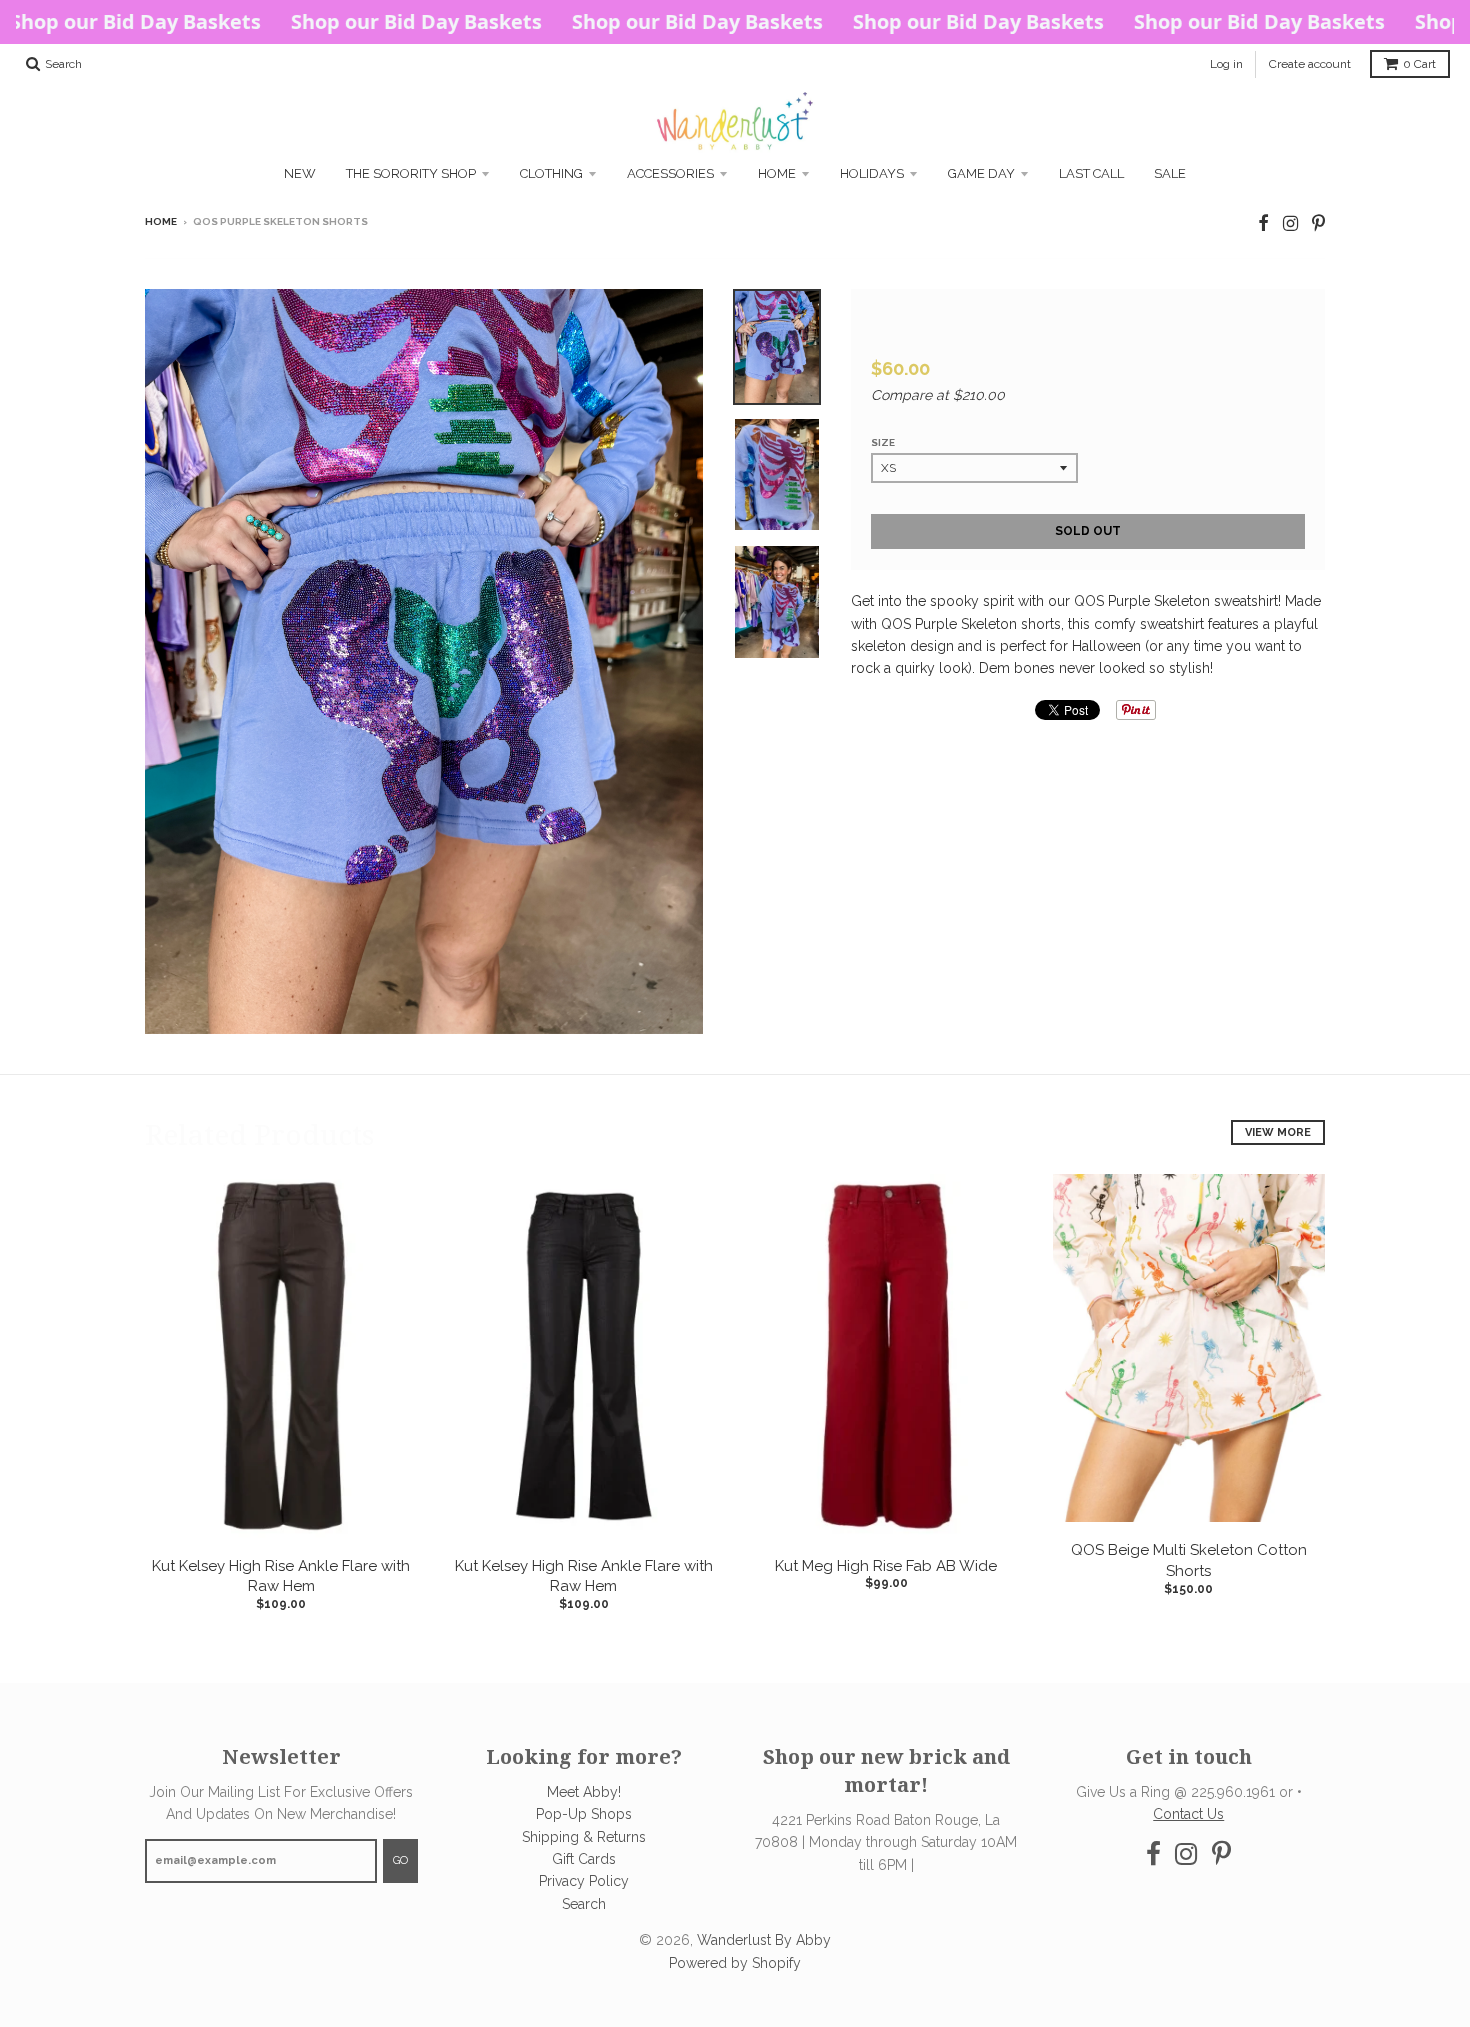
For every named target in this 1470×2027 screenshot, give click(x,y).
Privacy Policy (584, 1881)
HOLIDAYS (872, 173)
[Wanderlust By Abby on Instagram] (1290, 223)
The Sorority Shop (411, 173)
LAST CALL (1091, 173)
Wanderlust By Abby (764, 1940)
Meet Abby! (584, 1792)
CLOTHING (551, 173)
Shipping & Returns (584, 1837)
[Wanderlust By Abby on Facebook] (1263, 223)
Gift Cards (584, 1859)
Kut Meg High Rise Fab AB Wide (886, 1566)
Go (400, 1860)
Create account (1310, 64)
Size (883, 442)
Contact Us (1188, 1814)
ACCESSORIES (670, 173)
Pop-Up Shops (584, 1814)
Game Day (981, 173)
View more (1278, 1132)
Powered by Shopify (735, 1963)
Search (584, 1904)
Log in (1226, 64)
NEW (300, 173)
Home (777, 173)
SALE (1170, 173)
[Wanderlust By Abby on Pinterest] (1318, 223)
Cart (1419, 64)
